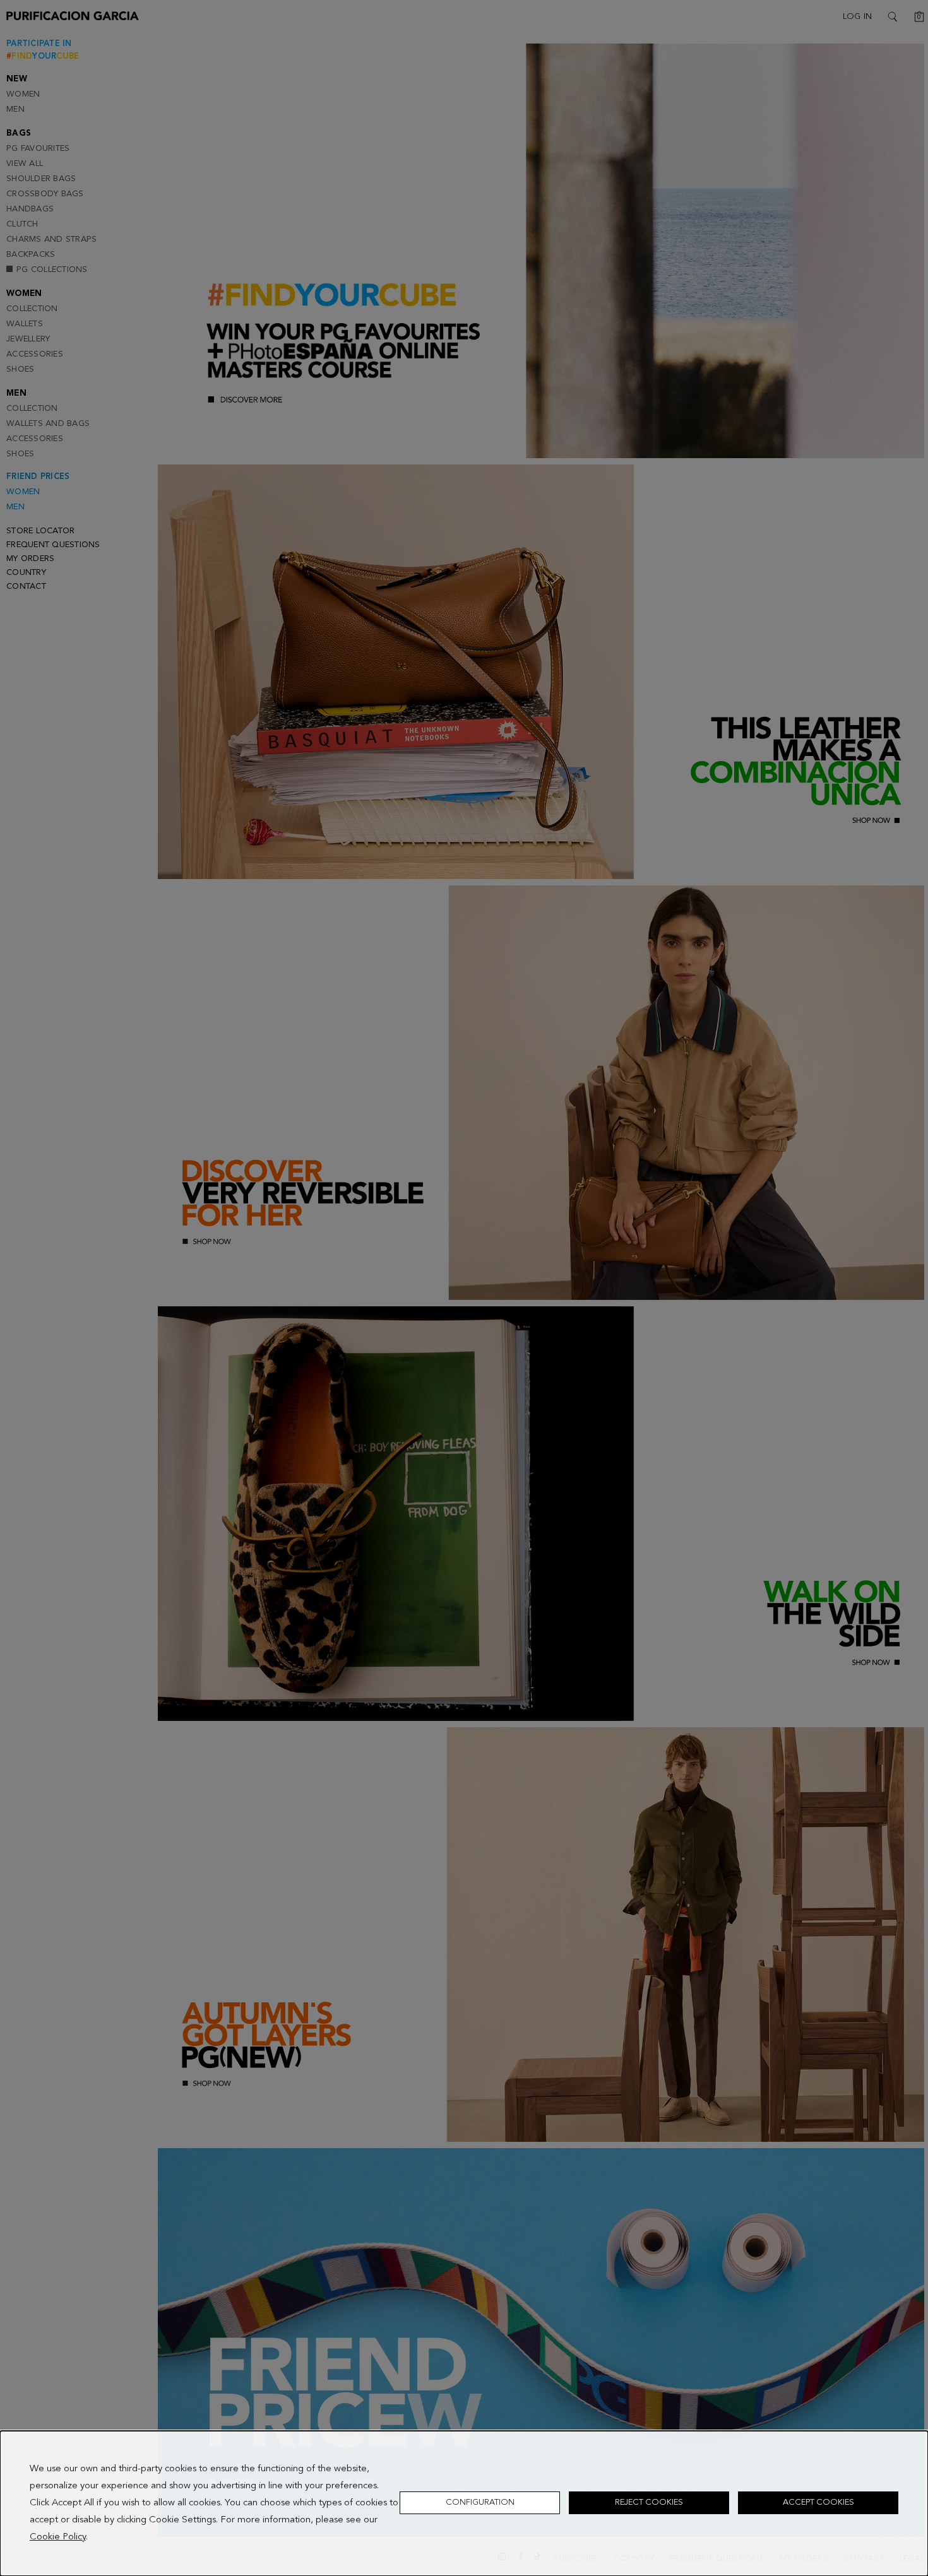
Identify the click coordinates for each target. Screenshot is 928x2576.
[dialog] (464, 2503)
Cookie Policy (58, 2537)
